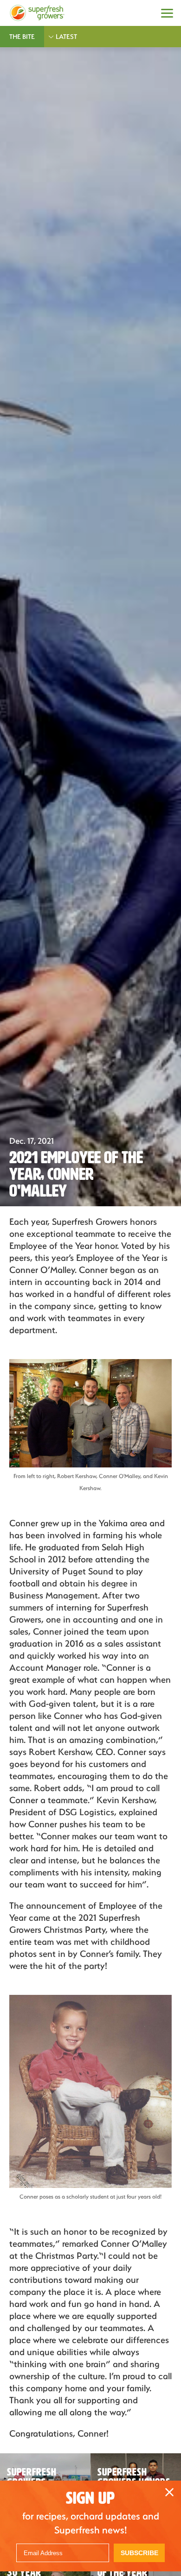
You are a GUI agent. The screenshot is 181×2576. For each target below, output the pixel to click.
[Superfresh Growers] (37, 13)
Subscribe (139, 2553)
